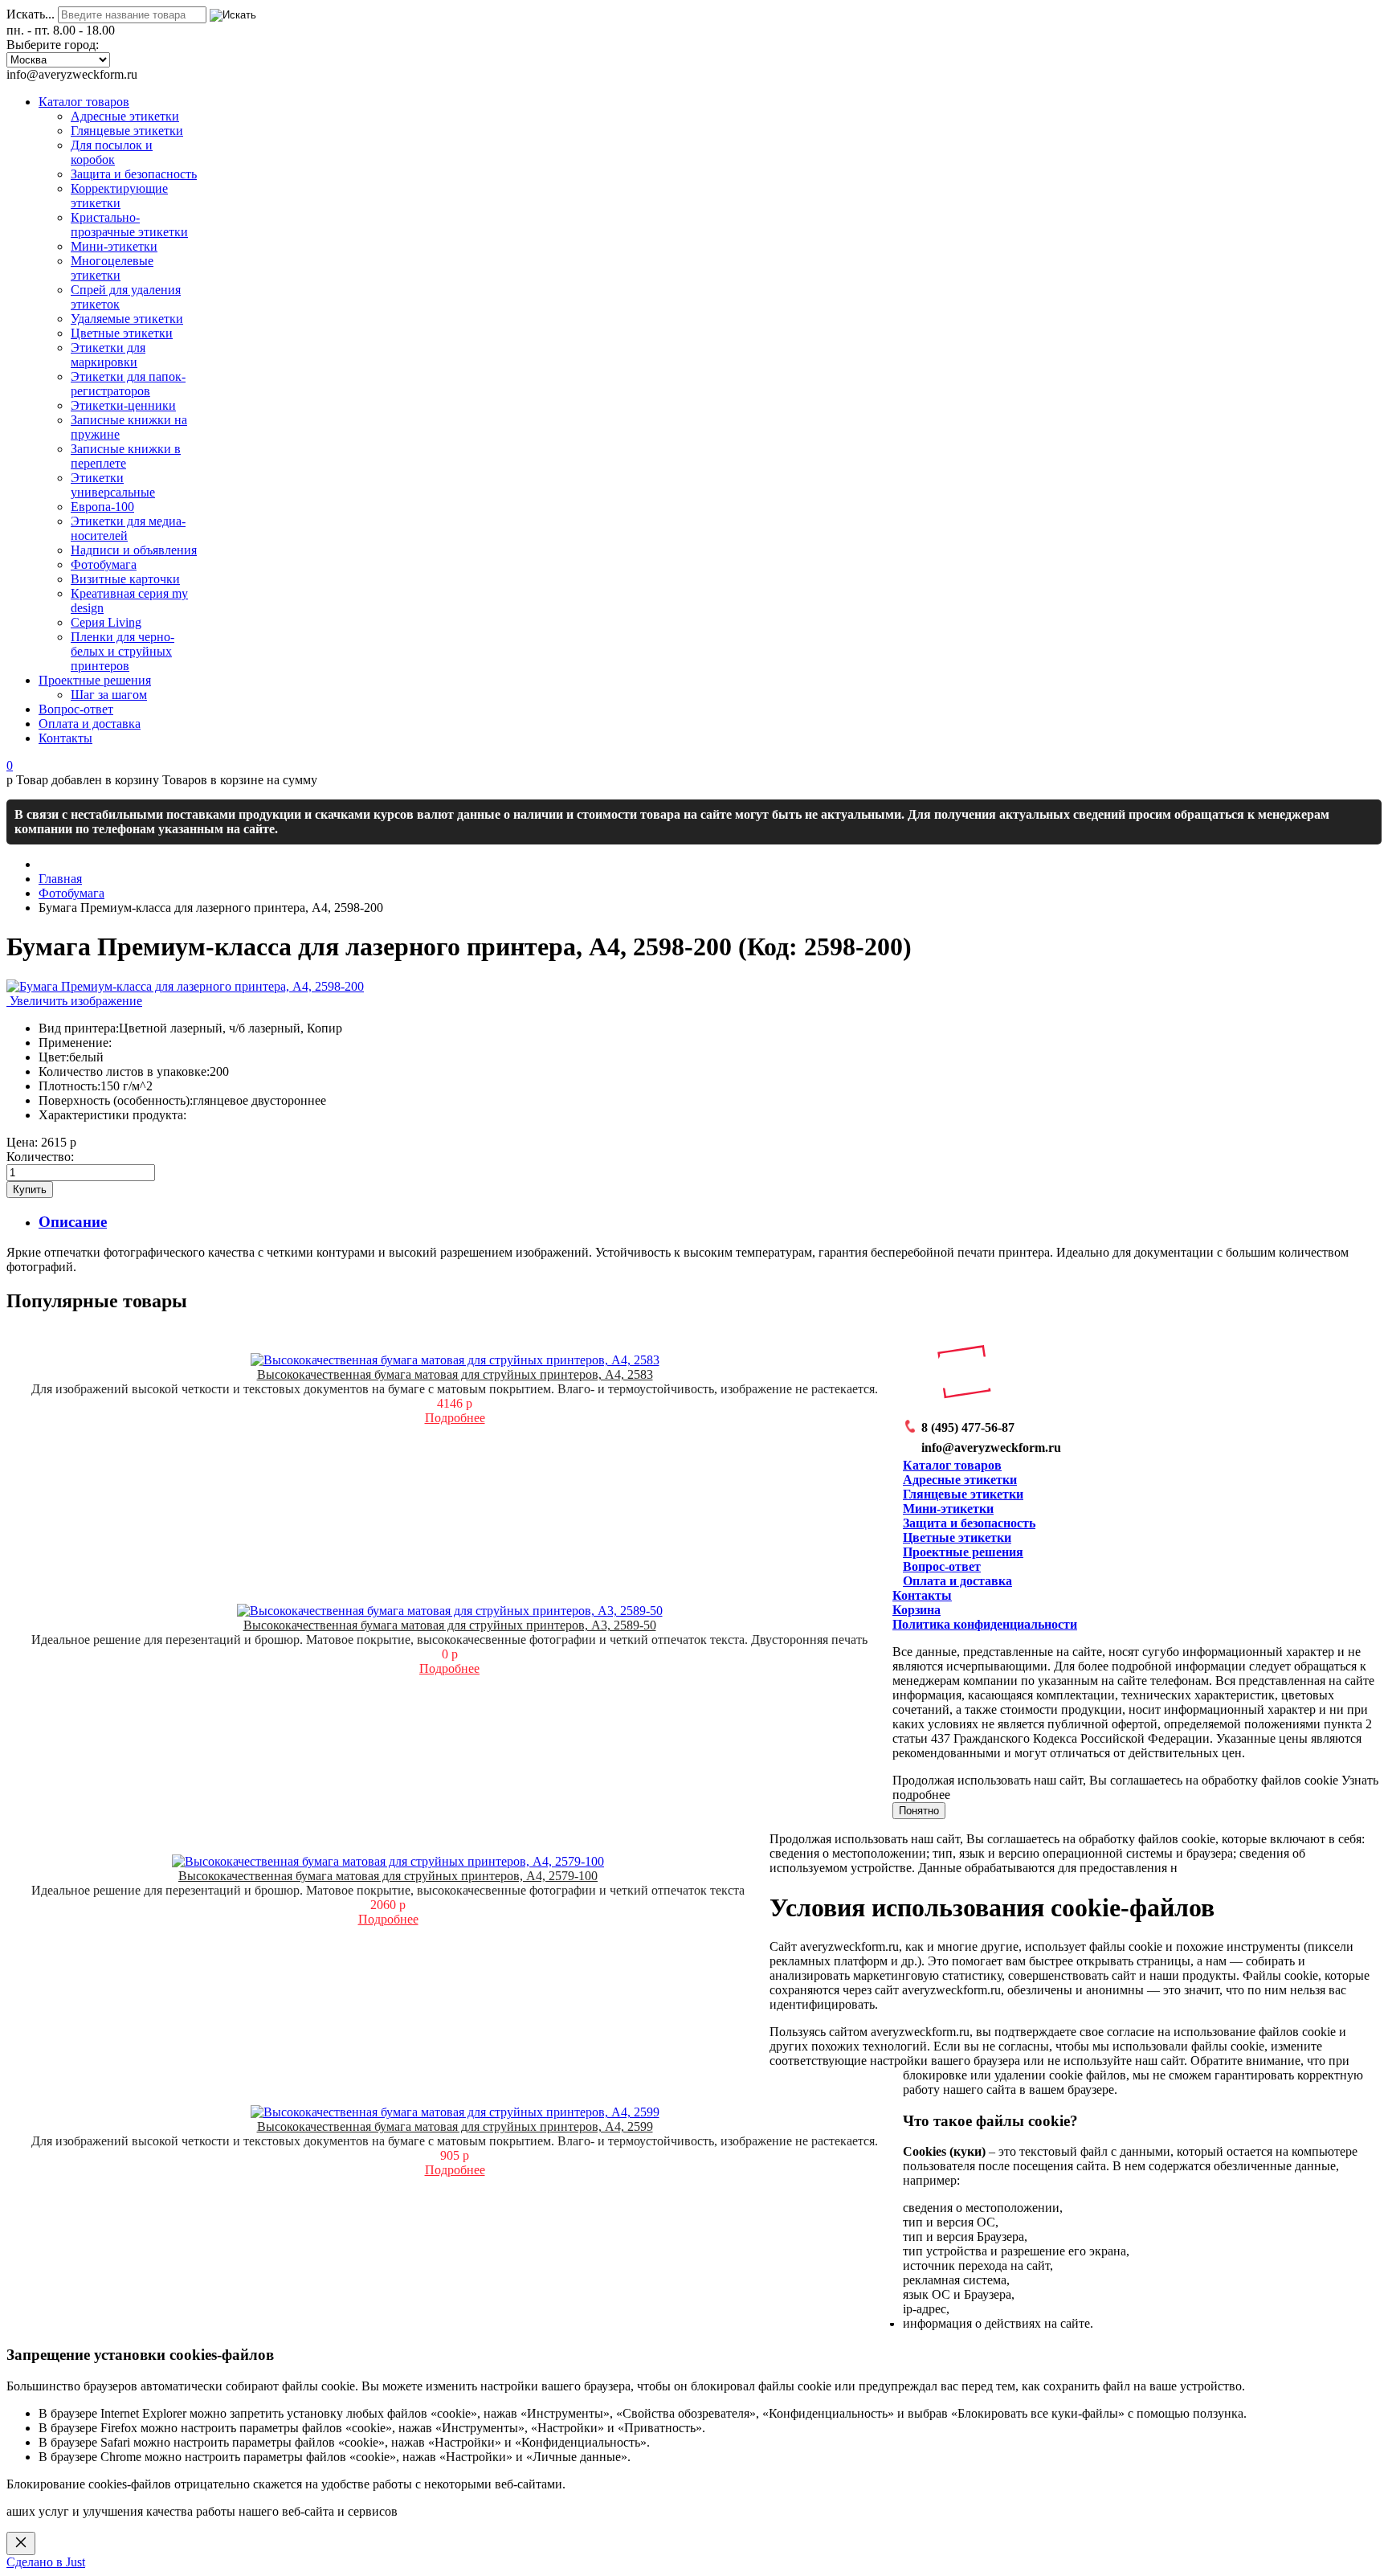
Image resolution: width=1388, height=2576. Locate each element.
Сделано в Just (46, 2562)
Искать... (31, 14)
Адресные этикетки (960, 1480)
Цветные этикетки (957, 1537)
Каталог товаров (952, 1465)
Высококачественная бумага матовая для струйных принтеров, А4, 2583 (455, 1374)
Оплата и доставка (957, 1581)
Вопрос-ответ (942, 1566)
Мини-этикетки (948, 1509)
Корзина (916, 1610)
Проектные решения (963, 1552)
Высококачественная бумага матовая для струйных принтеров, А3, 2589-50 (450, 1625)
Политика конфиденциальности (985, 1624)
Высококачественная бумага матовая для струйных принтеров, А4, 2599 (455, 2126)
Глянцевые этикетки (963, 1494)
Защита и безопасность (969, 1523)
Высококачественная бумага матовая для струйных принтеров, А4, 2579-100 (388, 1876)
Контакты (922, 1595)
